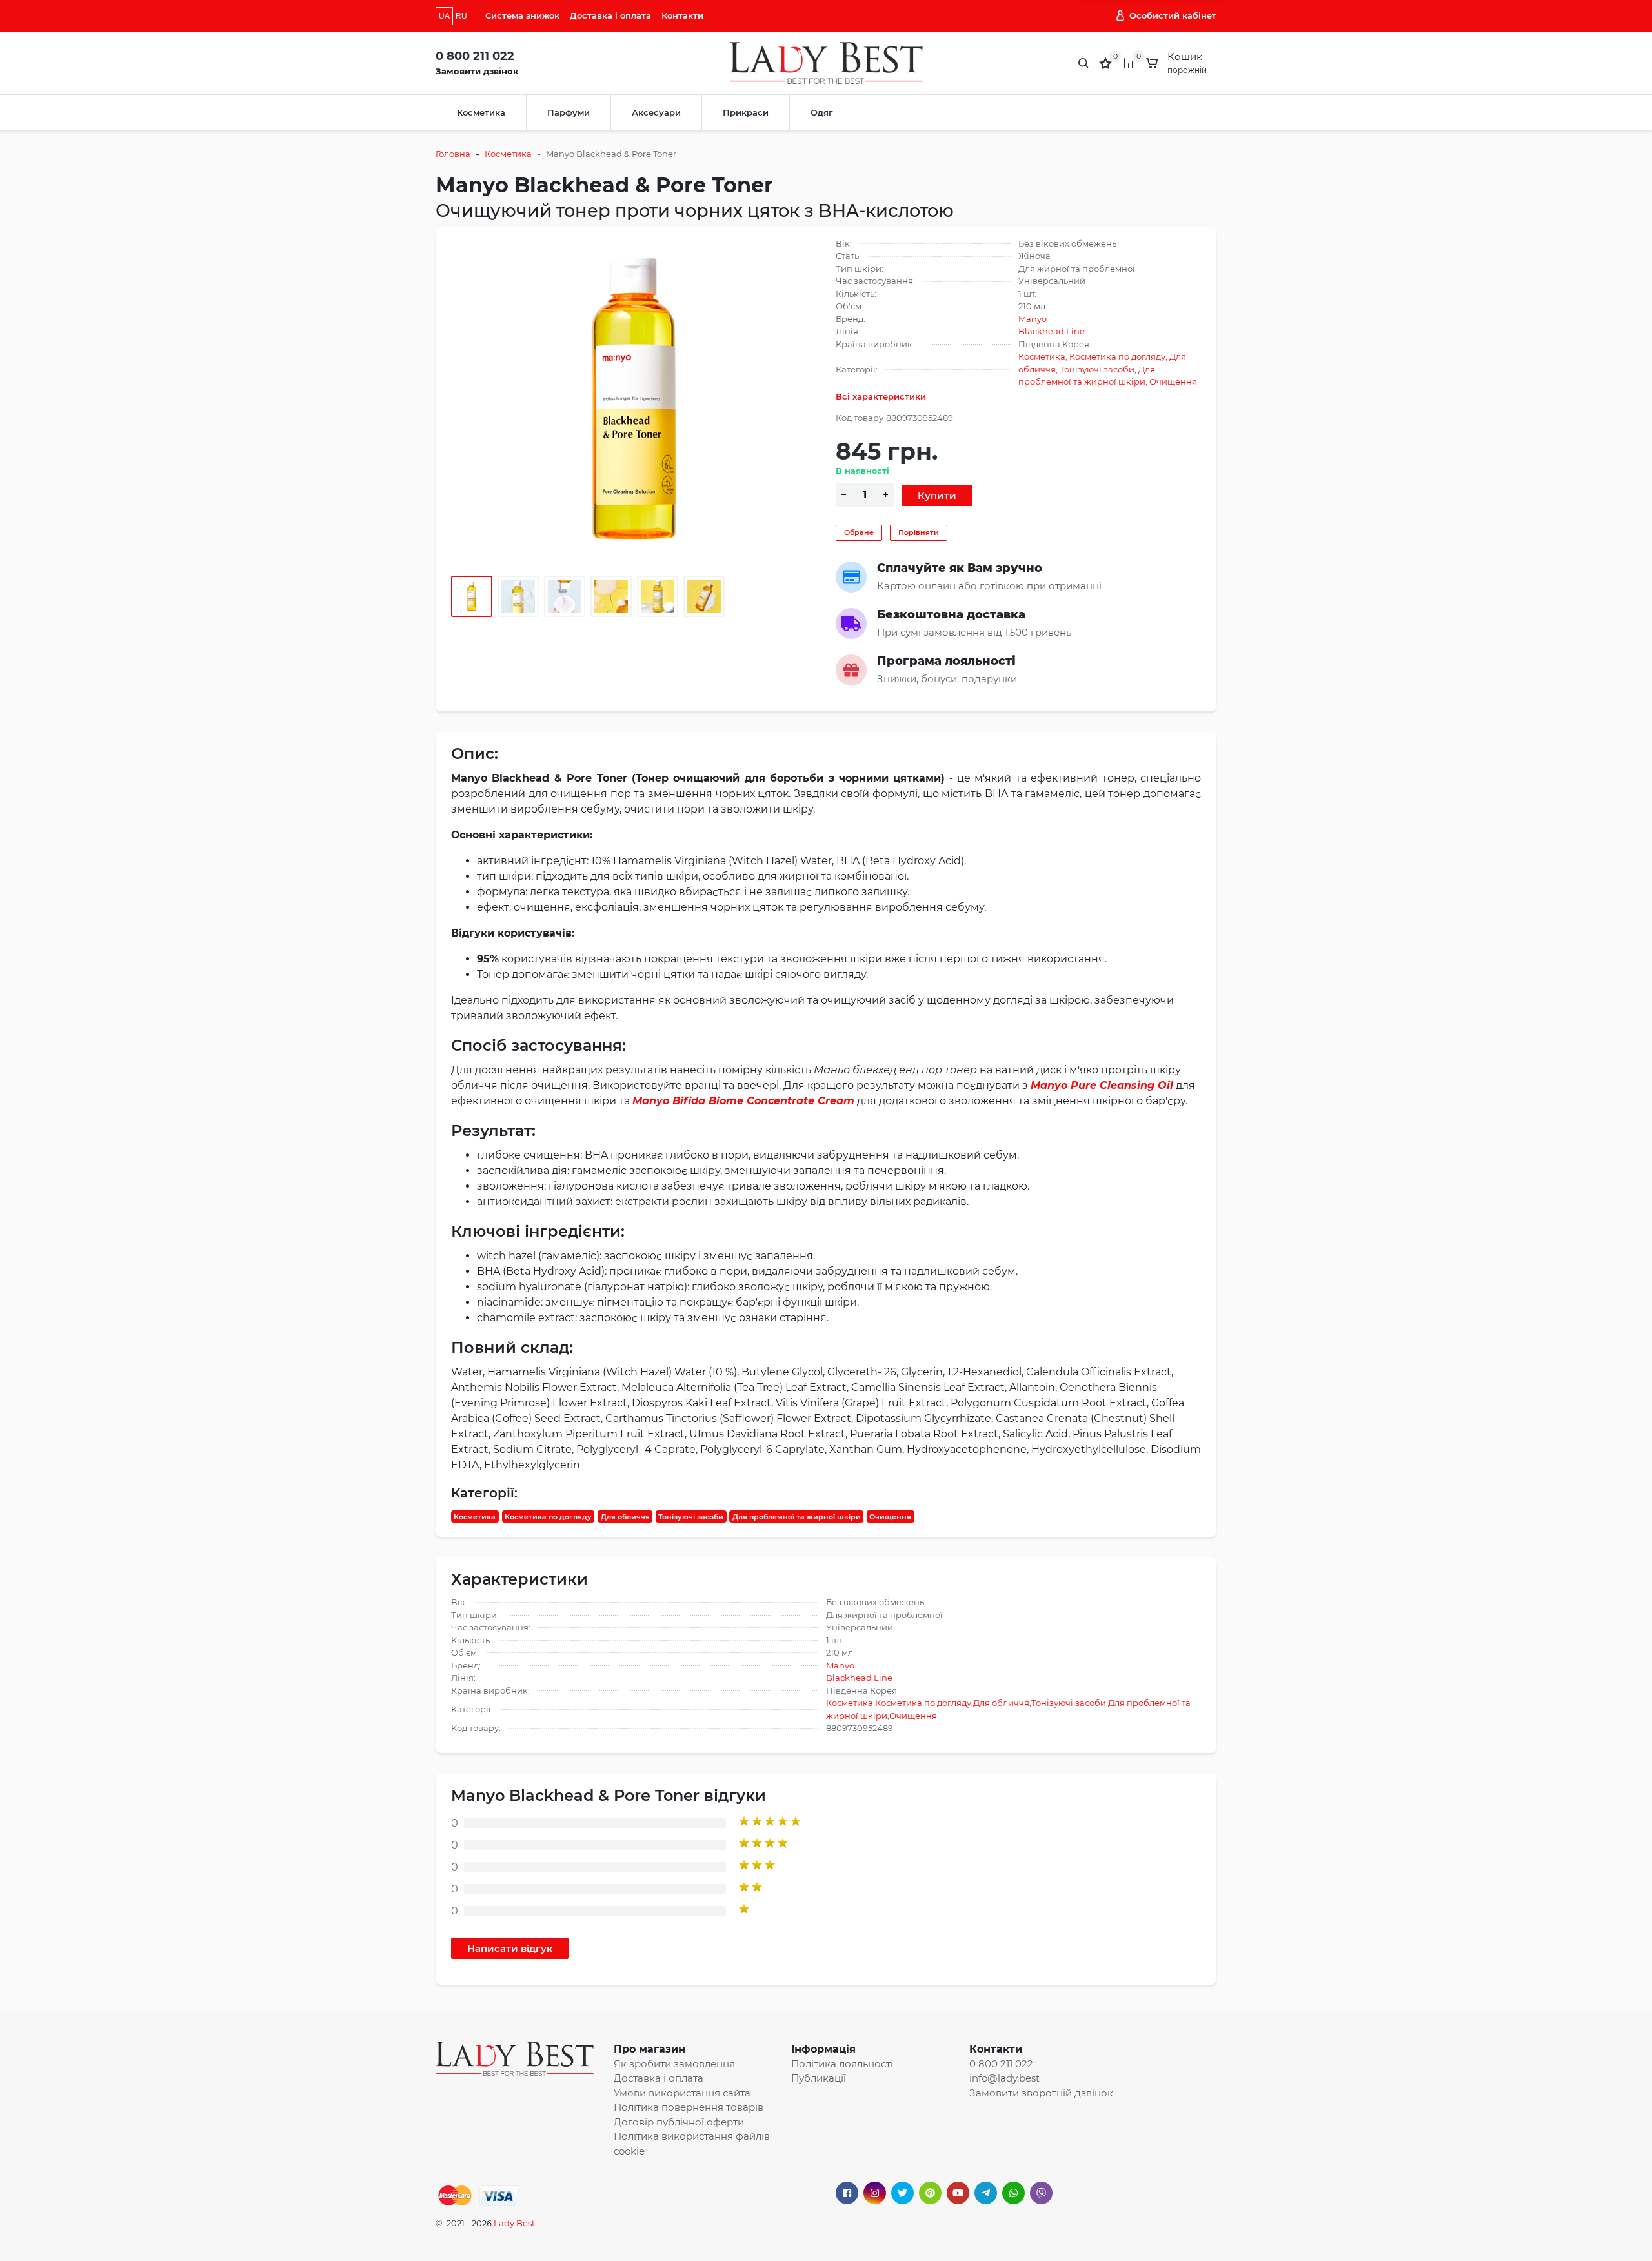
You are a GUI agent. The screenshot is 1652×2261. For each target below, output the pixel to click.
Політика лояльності (842, 2064)
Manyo (1032, 319)
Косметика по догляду (1117, 356)
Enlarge (634, 398)
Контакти (682, 15)
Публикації (819, 2078)
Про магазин (650, 2049)
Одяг (822, 112)
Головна (453, 154)
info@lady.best (1004, 2078)
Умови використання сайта (682, 2093)
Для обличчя (625, 1516)
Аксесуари (656, 112)
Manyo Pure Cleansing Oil (1102, 1085)
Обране (859, 532)
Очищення (1173, 381)
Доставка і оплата (610, 15)
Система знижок (522, 15)
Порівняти (919, 532)
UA (444, 16)
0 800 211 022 (475, 56)
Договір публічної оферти (679, 2122)
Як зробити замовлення (674, 2064)
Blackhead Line (1052, 331)
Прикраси (746, 112)
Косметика (481, 112)
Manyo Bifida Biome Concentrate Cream (743, 1101)
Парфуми (569, 112)
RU (461, 16)
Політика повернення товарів (689, 2107)
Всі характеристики (881, 396)
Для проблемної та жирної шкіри (797, 1516)
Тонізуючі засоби (1097, 369)
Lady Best (514, 2223)
